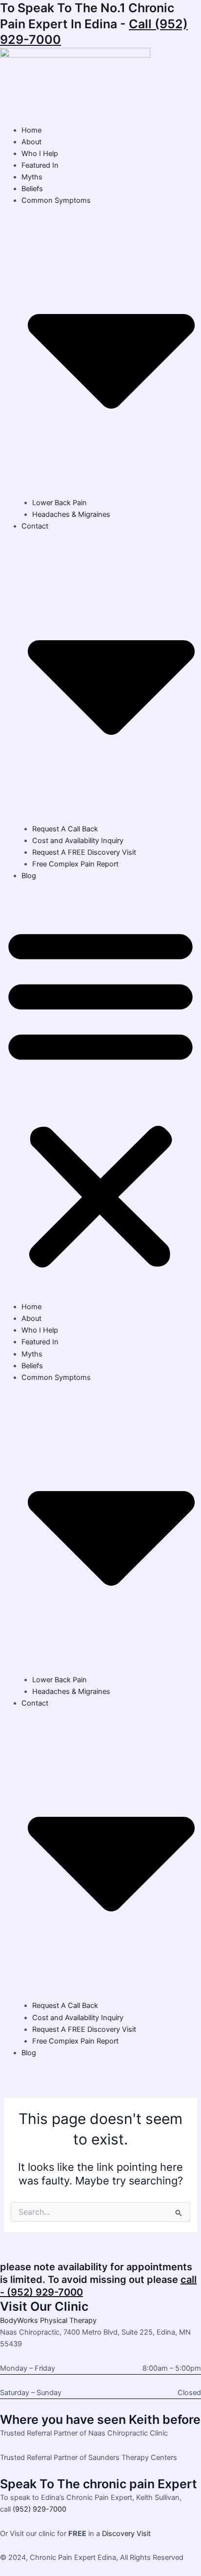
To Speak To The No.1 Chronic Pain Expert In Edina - (94, 24)
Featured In (40, 165)
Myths (32, 177)
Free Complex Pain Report (75, 864)
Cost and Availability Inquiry (78, 841)
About (31, 142)
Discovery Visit (126, 2534)
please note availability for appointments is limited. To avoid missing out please (98, 2280)
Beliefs (32, 189)
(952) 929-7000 (40, 2509)
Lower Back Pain (60, 503)
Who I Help (40, 154)
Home (31, 130)
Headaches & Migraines (71, 514)
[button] (100, 1097)
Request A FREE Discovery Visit (84, 852)
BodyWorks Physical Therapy (48, 2320)
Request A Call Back (65, 829)
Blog (29, 876)
